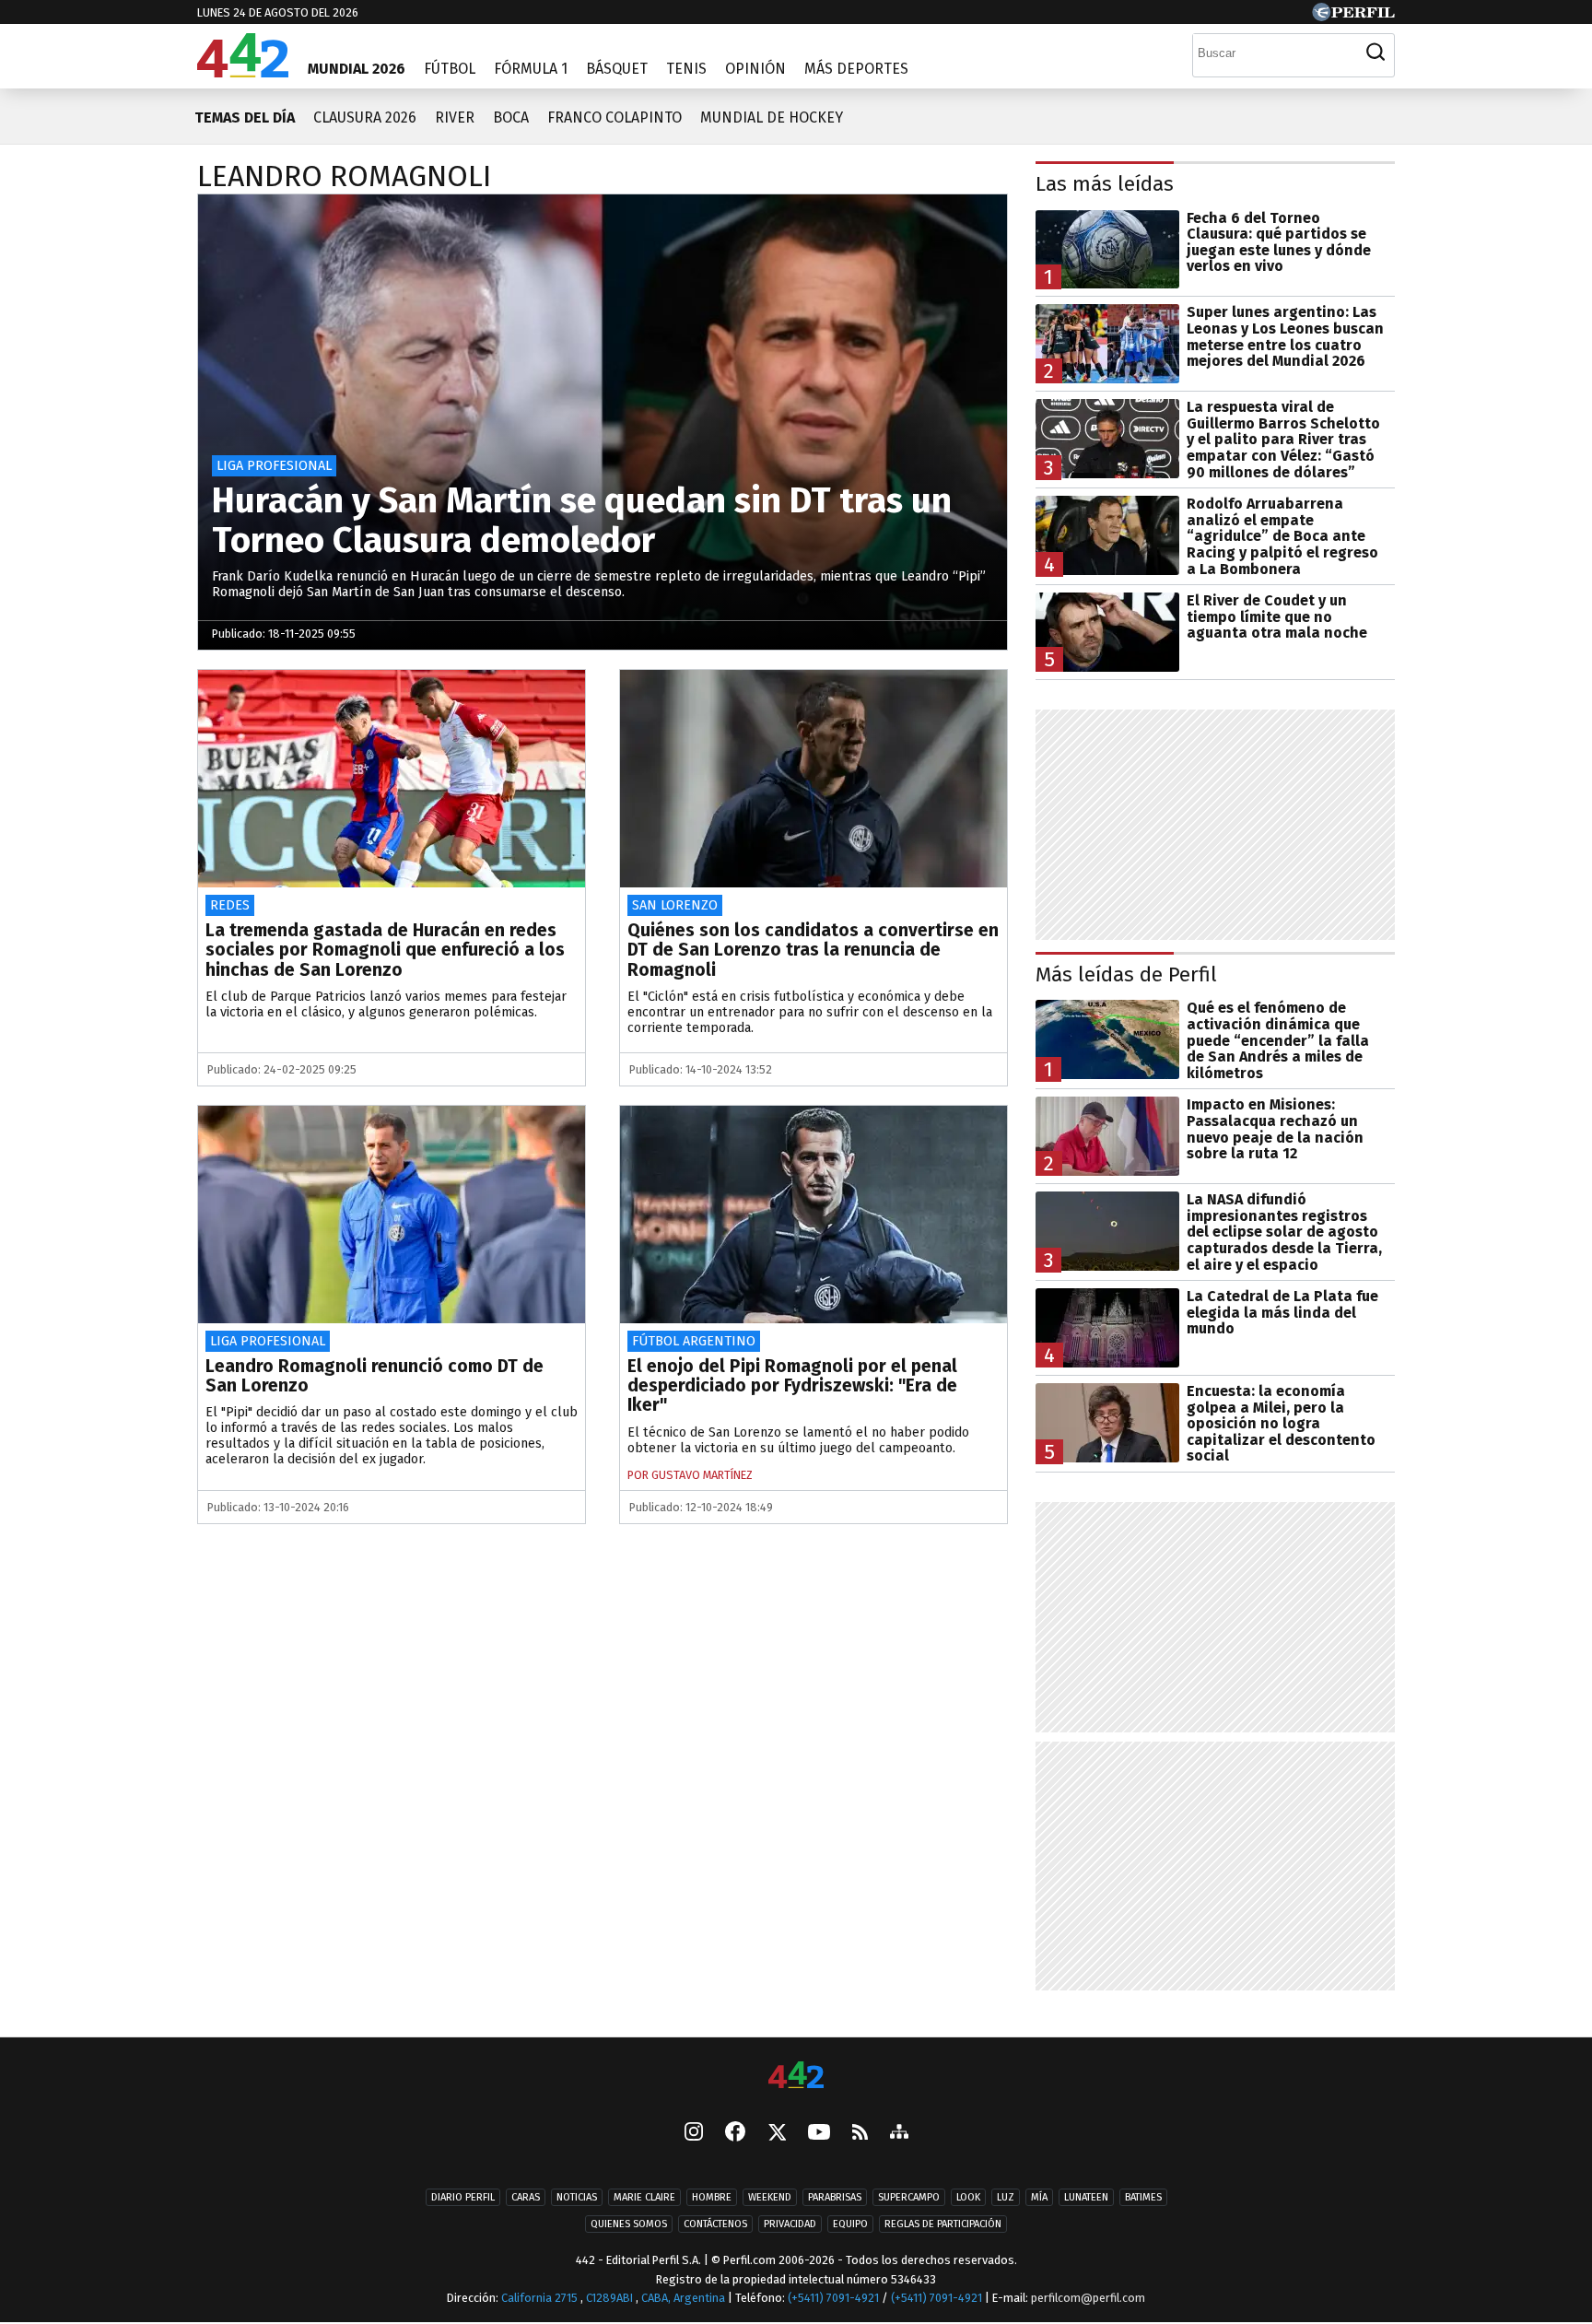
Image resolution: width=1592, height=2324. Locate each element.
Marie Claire (644, 2197)
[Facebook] (735, 2133)
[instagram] (694, 2133)
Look (968, 2197)
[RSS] (860, 2134)
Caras (526, 2197)
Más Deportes (856, 69)
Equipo (850, 2224)
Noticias (577, 2197)
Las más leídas (1105, 184)
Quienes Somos (629, 2224)
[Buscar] (1375, 53)
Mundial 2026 (357, 69)
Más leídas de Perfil (1126, 974)
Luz (1006, 2197)
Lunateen (1086, 2197)
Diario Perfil (463, 2197)
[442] (796, 2077)
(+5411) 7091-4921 (833, 2298)
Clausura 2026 (365, 117)
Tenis (686, 69)
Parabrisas (835, 2197)
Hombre (712, 2197)
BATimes (1143, 2197)
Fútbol (450, 69)
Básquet (617, 69)
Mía (1039, 2197)
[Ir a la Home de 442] (243, 72)
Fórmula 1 (531, 69)
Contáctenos (715, 2224)
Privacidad (790, 2224)
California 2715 (541, 2298)
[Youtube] (819, 2134)
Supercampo (909, 2197)
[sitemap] (899, 2133)
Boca (511, 117)
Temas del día (245, 117)
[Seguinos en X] (777, 2133)
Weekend (770, 2197)
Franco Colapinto (615, 117)
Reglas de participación (943, 2224)
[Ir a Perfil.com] (1353, 16)
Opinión (755, 69)
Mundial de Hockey (772, 117)
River (455, 117)
